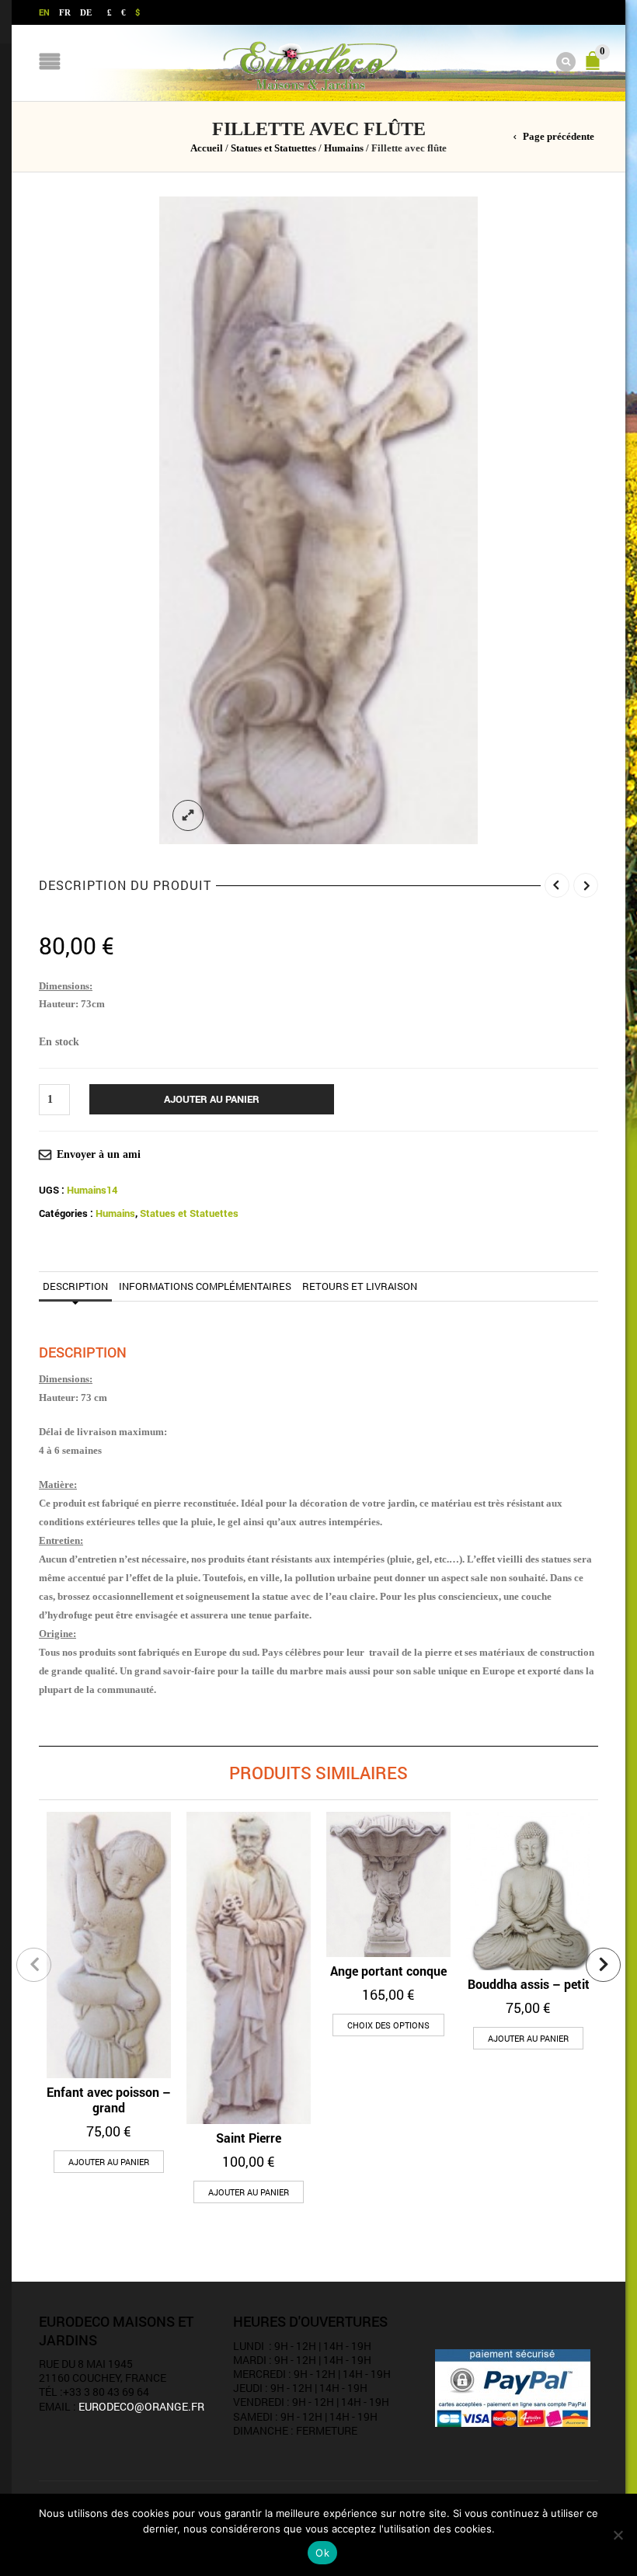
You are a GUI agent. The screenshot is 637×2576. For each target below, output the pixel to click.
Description (75, 1286)
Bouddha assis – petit (529, 1984)
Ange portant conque (388, 1971)
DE (86, 12)
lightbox (188, 815)
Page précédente (559, 137)
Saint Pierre (249, 2138)
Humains (344, 148)
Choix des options (388, 2025)
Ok (322, 2553)
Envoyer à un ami (99, 1154)
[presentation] (34, 1965)
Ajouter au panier (212, 1099)
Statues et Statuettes (273, 148)
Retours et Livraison (360, 1286)
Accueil (207, 148)
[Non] (618, 2535)
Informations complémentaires (205, 1286)
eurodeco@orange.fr (141, 2406)
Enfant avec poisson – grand (109, 2100)
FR (65, 12)
